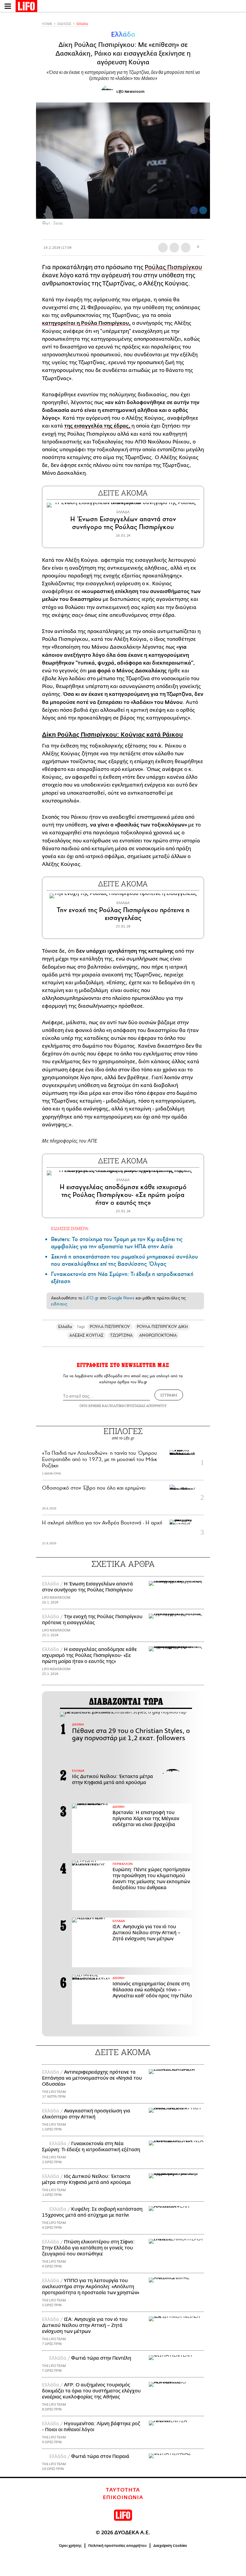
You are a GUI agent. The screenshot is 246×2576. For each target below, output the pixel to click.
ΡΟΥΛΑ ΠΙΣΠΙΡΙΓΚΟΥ (110, 1327)
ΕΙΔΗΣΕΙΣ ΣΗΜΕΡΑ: (70, 1228)
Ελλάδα (82, 24)
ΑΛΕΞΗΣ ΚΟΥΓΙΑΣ (86, 1335)
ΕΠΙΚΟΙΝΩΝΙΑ (123, 2498)
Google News (121, 1298)
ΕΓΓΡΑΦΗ (169, 1395)
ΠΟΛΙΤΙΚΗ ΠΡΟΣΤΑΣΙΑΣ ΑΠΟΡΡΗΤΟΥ (138, 1406)
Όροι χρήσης (70, 2546)
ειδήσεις (59, 1304)
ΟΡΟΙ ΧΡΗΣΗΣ (90, 1406)
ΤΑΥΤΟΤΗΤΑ (123, 2490)
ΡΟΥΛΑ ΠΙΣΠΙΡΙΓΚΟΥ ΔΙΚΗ (162, 1327)
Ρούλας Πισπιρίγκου (173, 267)
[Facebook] (194, 210)
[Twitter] (203, 210)
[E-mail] (186, 248)
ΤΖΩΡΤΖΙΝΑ (121, 1335)
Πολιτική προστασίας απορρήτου (117, 2546)
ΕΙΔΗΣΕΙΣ (64, 24)
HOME (47, 24)
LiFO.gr (91, 1298)
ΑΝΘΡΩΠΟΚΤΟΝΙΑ (158, 1335)
